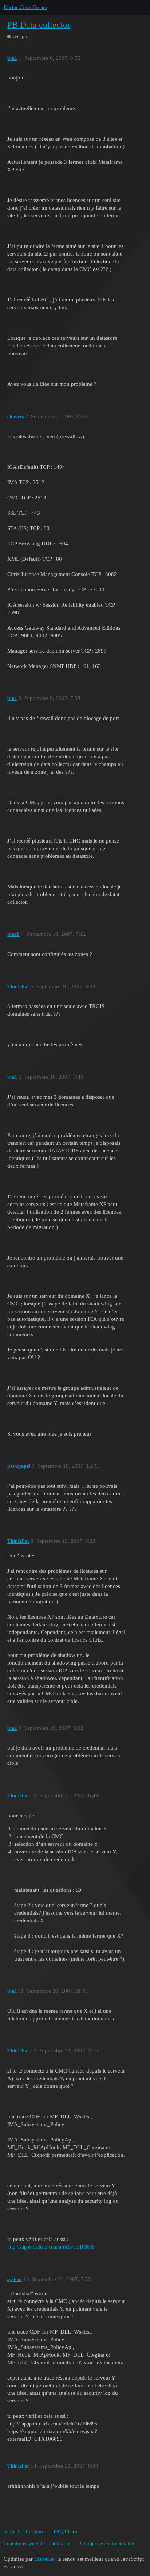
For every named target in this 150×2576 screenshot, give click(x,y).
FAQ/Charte (66, 2532)
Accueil (11, 2532)
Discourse (44, 2559)
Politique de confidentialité (106, 2544)
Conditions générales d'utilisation (38, 2544)
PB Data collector (39, 25)
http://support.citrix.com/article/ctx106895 (51, 2247)
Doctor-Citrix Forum (25, 7)
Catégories (37, 2532)
